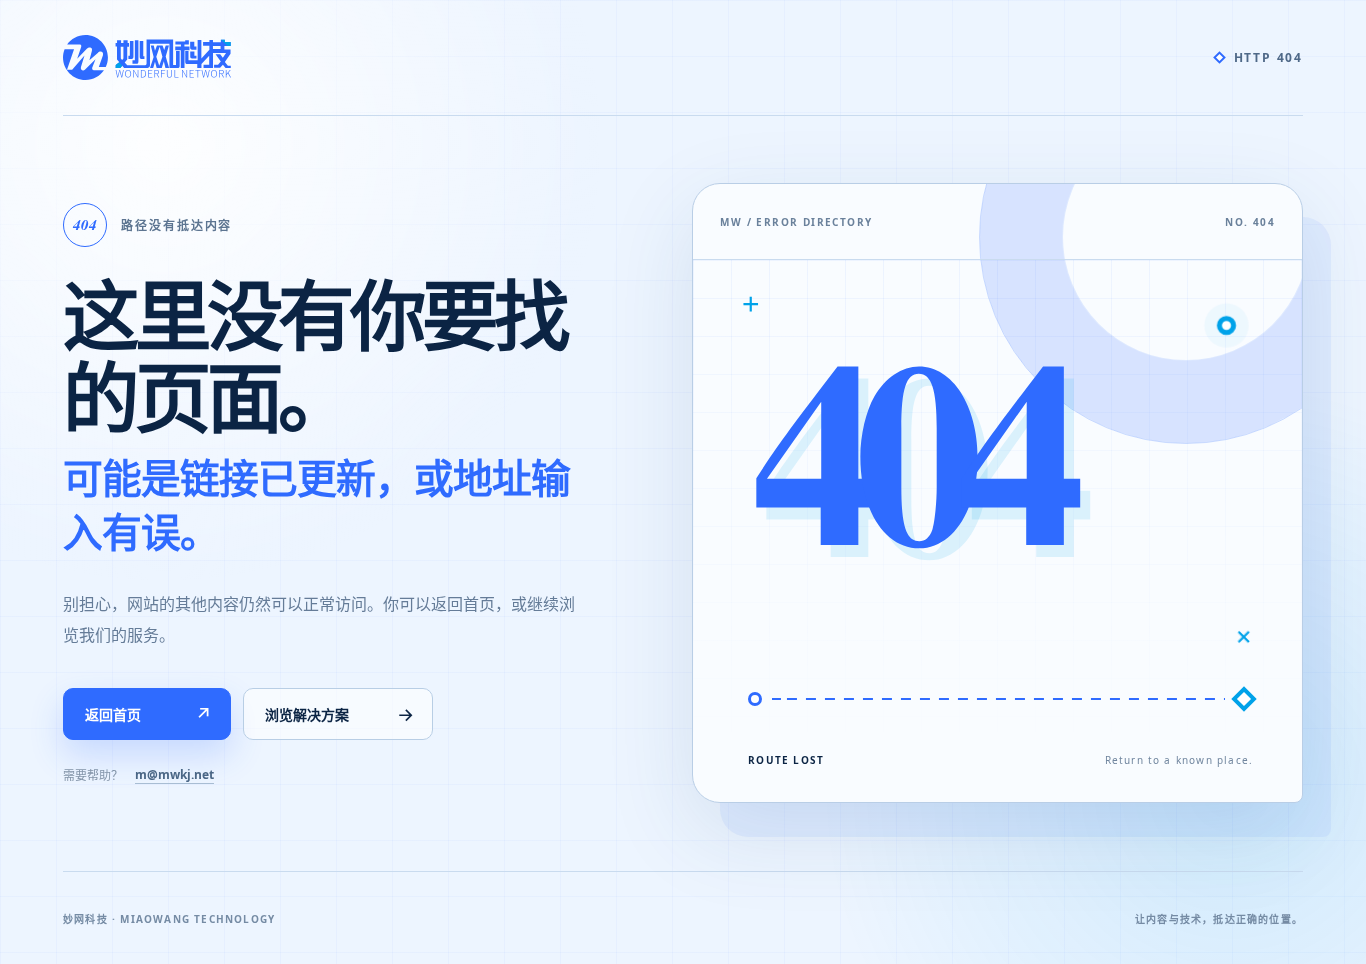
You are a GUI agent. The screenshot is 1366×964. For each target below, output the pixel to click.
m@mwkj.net (174, 774)
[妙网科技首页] (147, 57)
